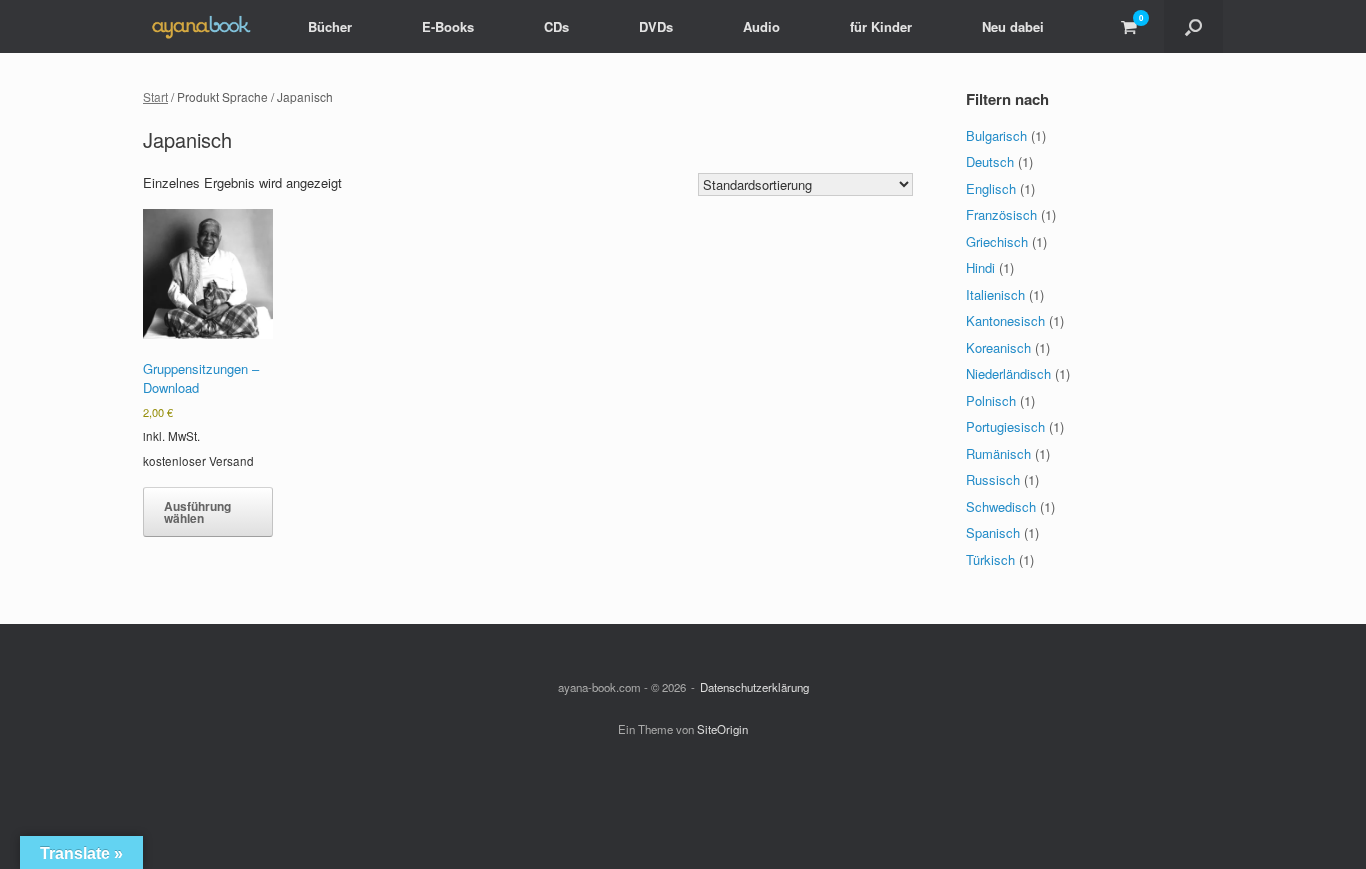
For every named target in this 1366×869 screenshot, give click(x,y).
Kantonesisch (1005, 320)
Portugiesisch (1005, 426)
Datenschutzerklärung (754, 687)
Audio (761, 26)
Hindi (980, 267)
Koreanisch (998, 347)
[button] (1193, 26)
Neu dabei (1013, 26)
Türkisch (990, 559)
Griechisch (997, 241)
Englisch (991, 188)
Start (155, 96)
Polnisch (991, 400)
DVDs (656, 26)
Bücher (330, 26)
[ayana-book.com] (200, 26)
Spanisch (993, 532)
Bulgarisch (996, 135)
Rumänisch (998, 453)
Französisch (1001, 214)
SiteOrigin (722, 729)
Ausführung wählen (197, 512)
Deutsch (990, 161)
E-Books (448, 26)
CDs (556, 26)
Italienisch (995, 294)
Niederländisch (1008, 373)
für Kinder (881, 26)
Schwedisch (1001, 506)
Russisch (993, 479)
